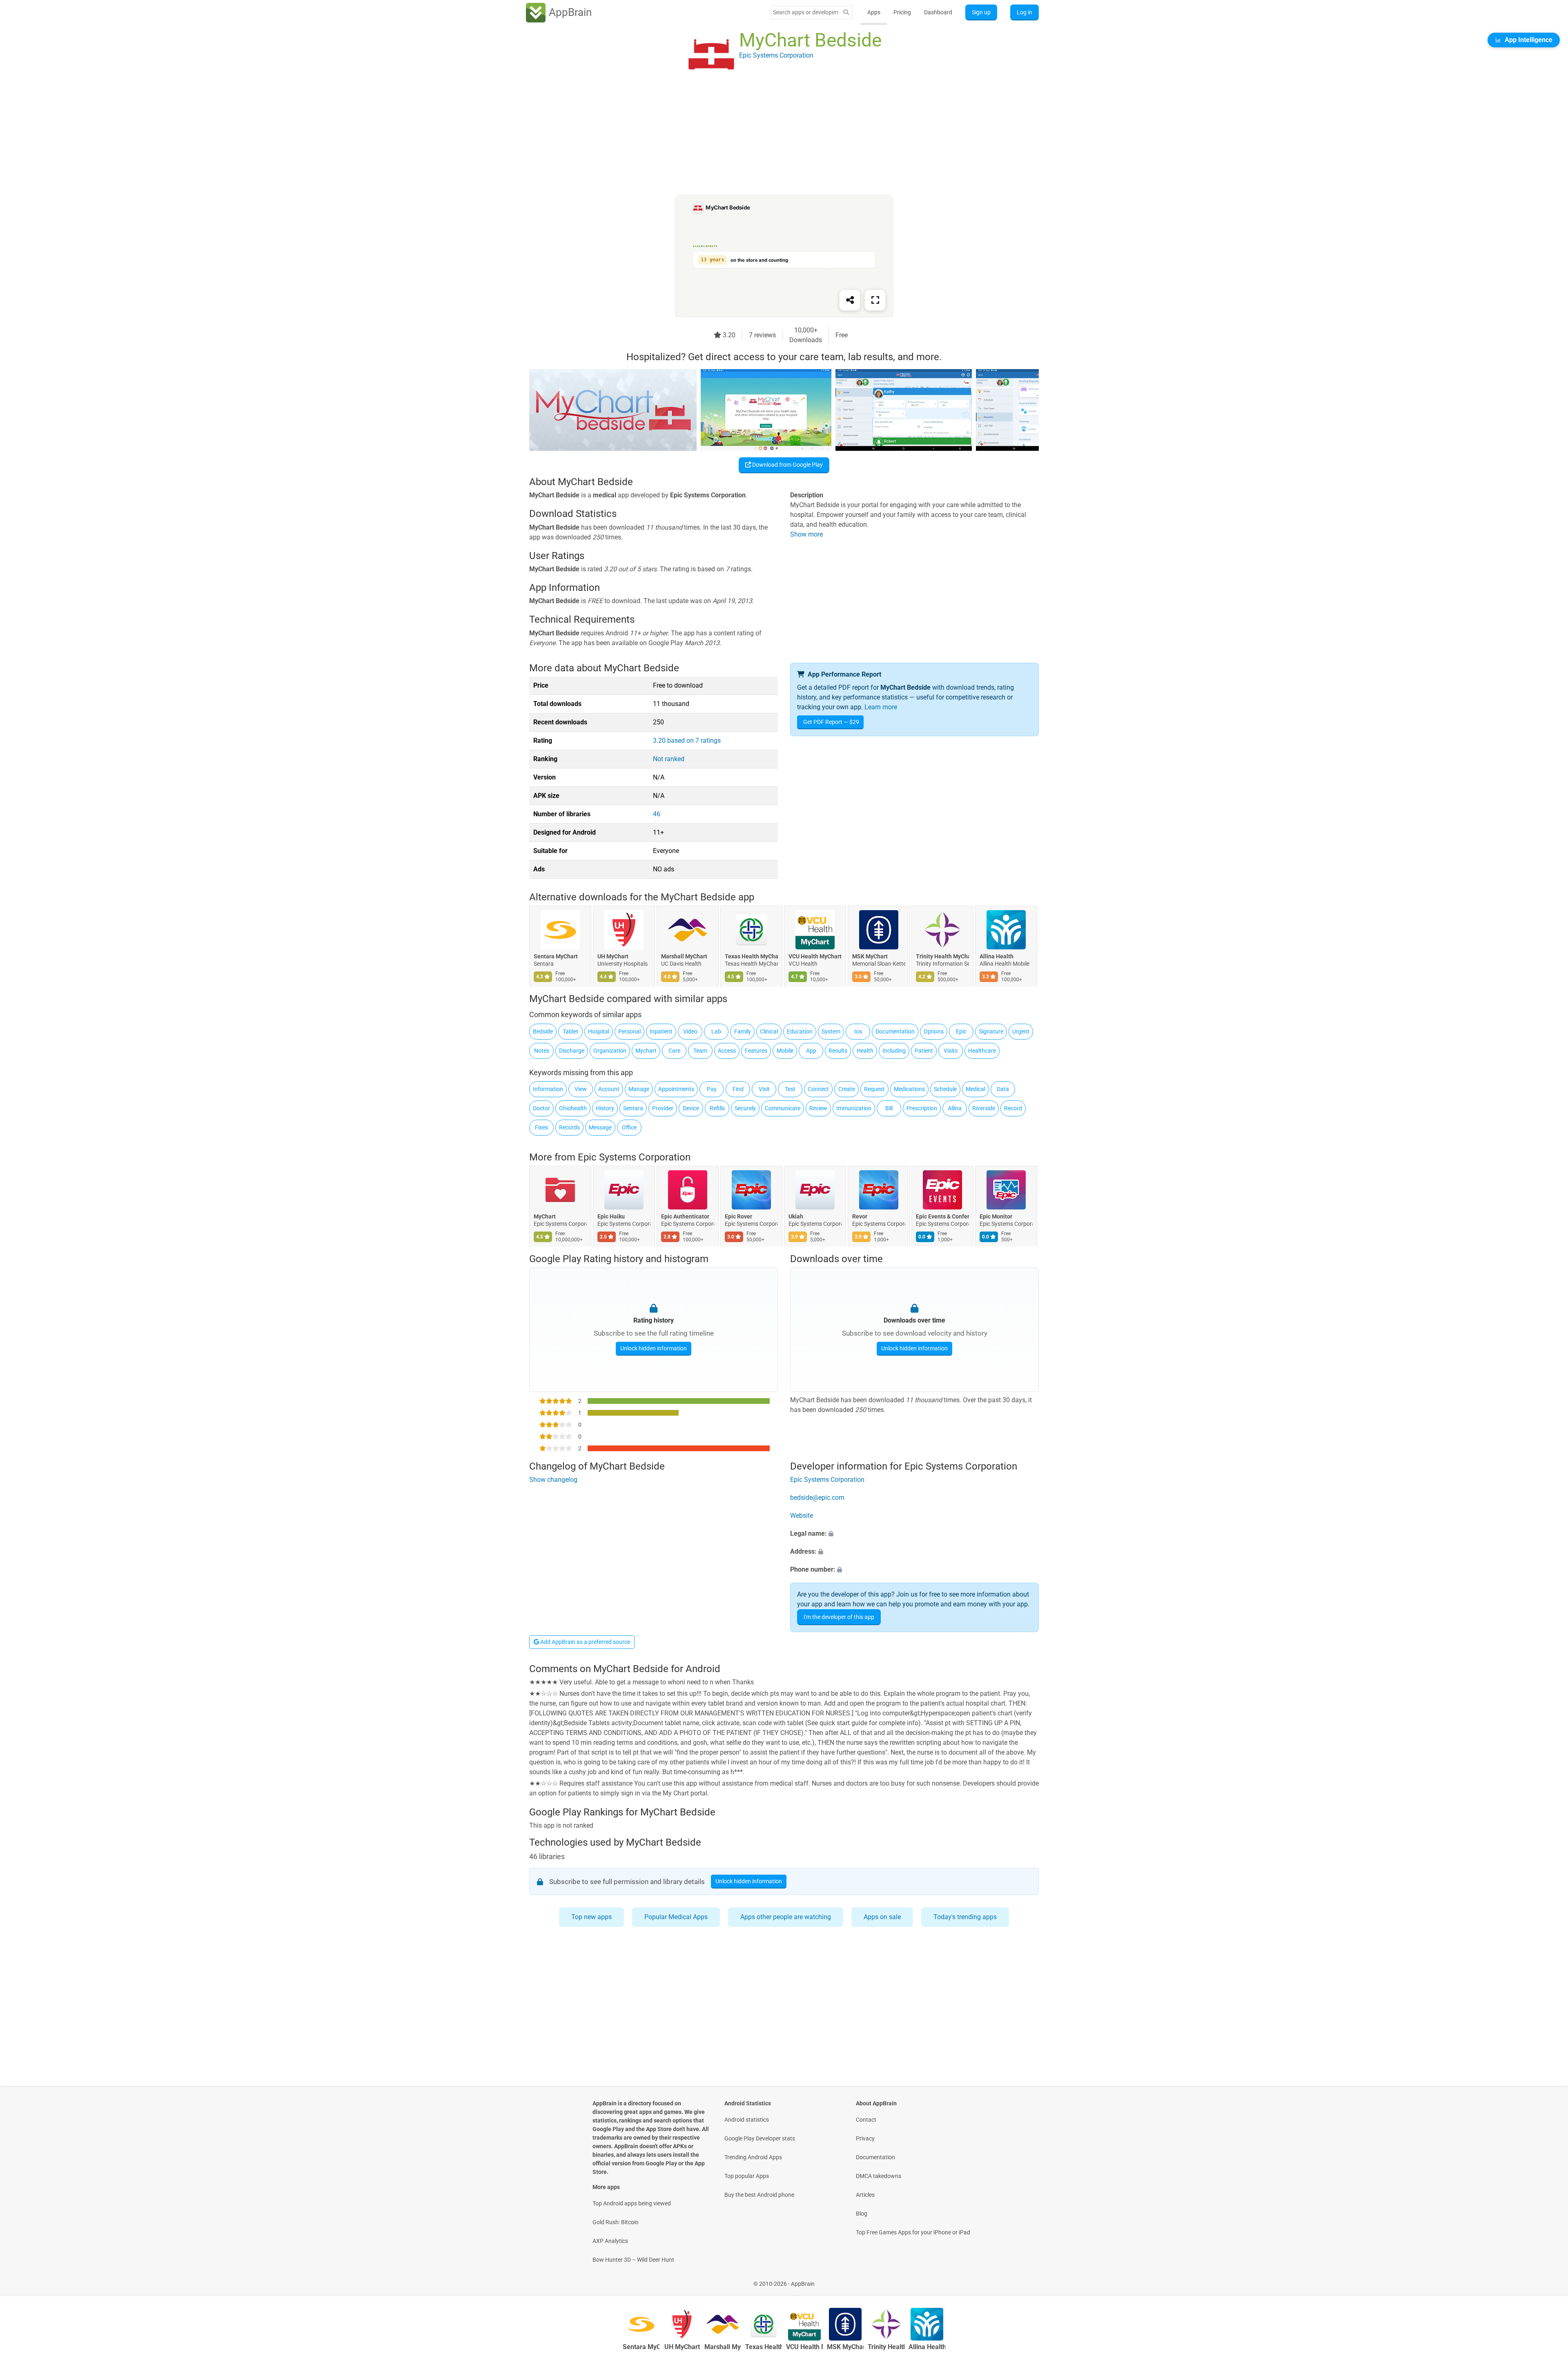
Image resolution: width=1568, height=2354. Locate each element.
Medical (976, 1089)
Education (800, 1031)
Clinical (769, 1031)
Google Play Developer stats (760, 2138)
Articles (865, 2195)
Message (600, 1127)
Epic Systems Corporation (634, 1157)
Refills (717, 1108)
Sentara (633, 1108)
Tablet (570, 1031)
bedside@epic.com (817, 1498)
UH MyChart (613, 957)
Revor (860, 1217)
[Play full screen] (875, 300)
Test (790, 1089)
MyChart (545, 1217)
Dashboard (938, 12)
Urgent (1021, 1031)
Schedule (945, 1089)
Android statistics (747, 2120)
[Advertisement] (774, 138)
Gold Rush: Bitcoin (616, 2222)
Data (1003, 1089)
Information (548, 1089)
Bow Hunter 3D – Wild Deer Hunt (633, 2260)
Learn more (881, 707)
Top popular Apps (747, 2176)
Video (690, 1031)
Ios (858, 1031)
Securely (745, 1108)
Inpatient (661, 1031)
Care (674, 1051)
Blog (862, 2214)
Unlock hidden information (654, 1348)
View (581, 1089)
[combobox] (806, 12)
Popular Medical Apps (676, 1917)
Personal (629, 1031)
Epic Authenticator (685, 1217)
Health (865, 1051)
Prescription (922, 1108)
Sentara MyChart (556, 957)
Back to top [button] (1548, 2279)
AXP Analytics (610, 2241)
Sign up (981, 12)
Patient (924, 1051)
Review (818, 1108)
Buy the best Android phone (759, 2195)
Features (756, 1051)
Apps (874, 12)
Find (738, 1089)
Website (802, 1516)
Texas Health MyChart (751, 957)
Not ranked (669, 759)
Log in (1025, 12)
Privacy (865, 2138)
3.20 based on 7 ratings (687, 740)
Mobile (785, 1051)
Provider (663, 1108)
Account (609, 1089)
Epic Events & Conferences (942, 1217)
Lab (716, 1031)
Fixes (541, 1127)
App (811, 1051)
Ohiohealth (573, 1108)
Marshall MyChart (684, 957)
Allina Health (997, 957)
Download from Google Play (787, 465)
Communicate (783, 1108)
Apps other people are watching (786, 1917)
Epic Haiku (611, 1217)
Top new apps (591, 1917)
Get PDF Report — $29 (831, 722)
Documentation (895, 1031)
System (831, 1031)
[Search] (846, 12)
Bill (889, 1108)
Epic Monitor (996, 1217)
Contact (866, 2120)
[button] (914, 1534)
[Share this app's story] (850, 300)
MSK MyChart (870, 957)
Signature (991, 1031)
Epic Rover (738, 1217)
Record (1013, 1108)
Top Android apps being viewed (632, 2203)
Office (629, 1127)
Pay (712, 1089)
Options (934, 1031)
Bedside (543, 1031)
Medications (909, 1089)
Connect (818, 1089)
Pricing (902, 12)
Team (700, 1051)
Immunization (854, 1108)
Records (569, 1127)
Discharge (572, 1051)
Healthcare (982, 1051)
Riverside (984, 1108)
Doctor (541, 1108)
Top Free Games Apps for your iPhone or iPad (913, 2232)
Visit (764, 1089)
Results (838, 1051)
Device (691, 1108)
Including (894, 1051)
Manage (639, 1089)
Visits (951, 1051)
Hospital (599, 1031)
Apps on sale (882, 1917)
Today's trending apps (965, 1917)
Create (847, 1089)
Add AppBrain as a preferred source (585, 1642)
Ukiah (796, 1217)
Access (727, 1051)
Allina (955, 1108)
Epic (961, 1031)
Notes (542, 1051)
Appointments (676, 1089)
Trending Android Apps (753, 2157)
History (605, 1108)
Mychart (646, 1051)
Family (743, 1031)
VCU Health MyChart (815, 957)
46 (657, 814)
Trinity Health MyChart (942, 957)
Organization (610, 1051)
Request (874, 1089)
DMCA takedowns (879, 2176)
